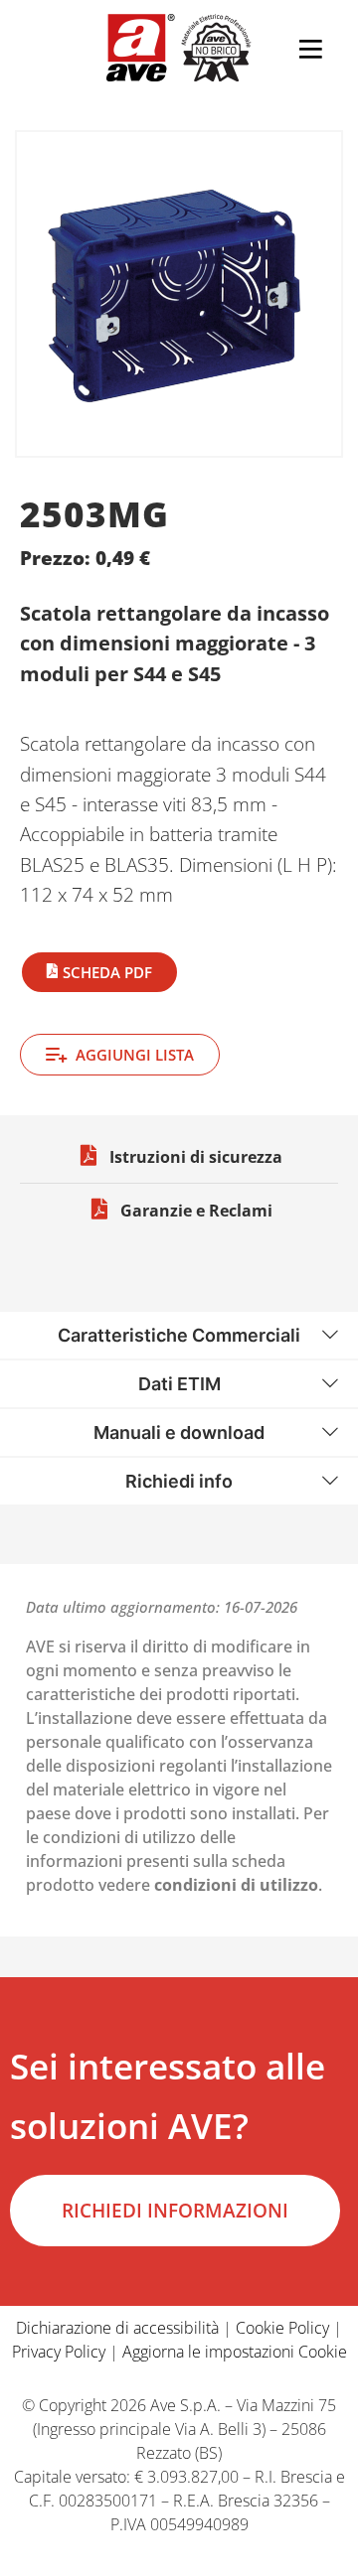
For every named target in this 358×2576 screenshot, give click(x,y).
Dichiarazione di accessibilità (117, 2328)
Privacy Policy (59, 2352)
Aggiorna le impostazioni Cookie (235, 2352)
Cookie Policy (282, 2328)
